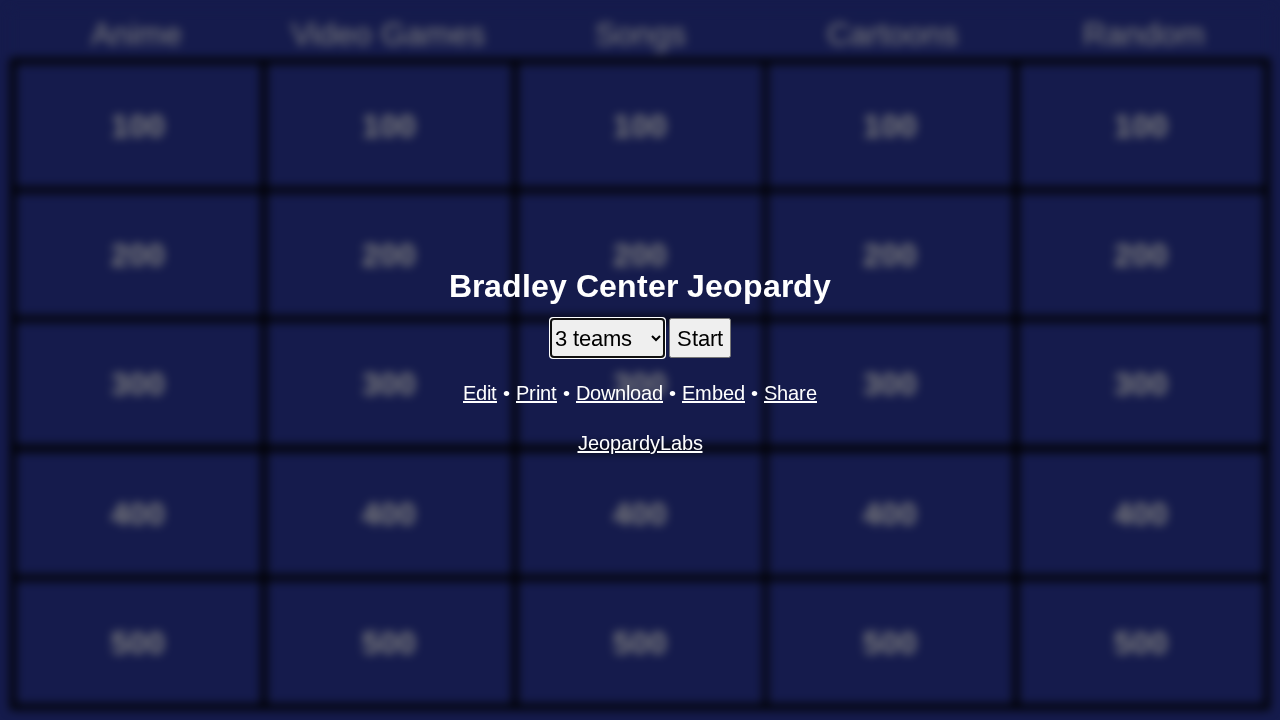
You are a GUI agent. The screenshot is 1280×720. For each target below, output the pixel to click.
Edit (480, 393)
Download (619, 393)
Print (536, 393)
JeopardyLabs (640, 443)
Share (790, 393)
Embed (713, 393)
